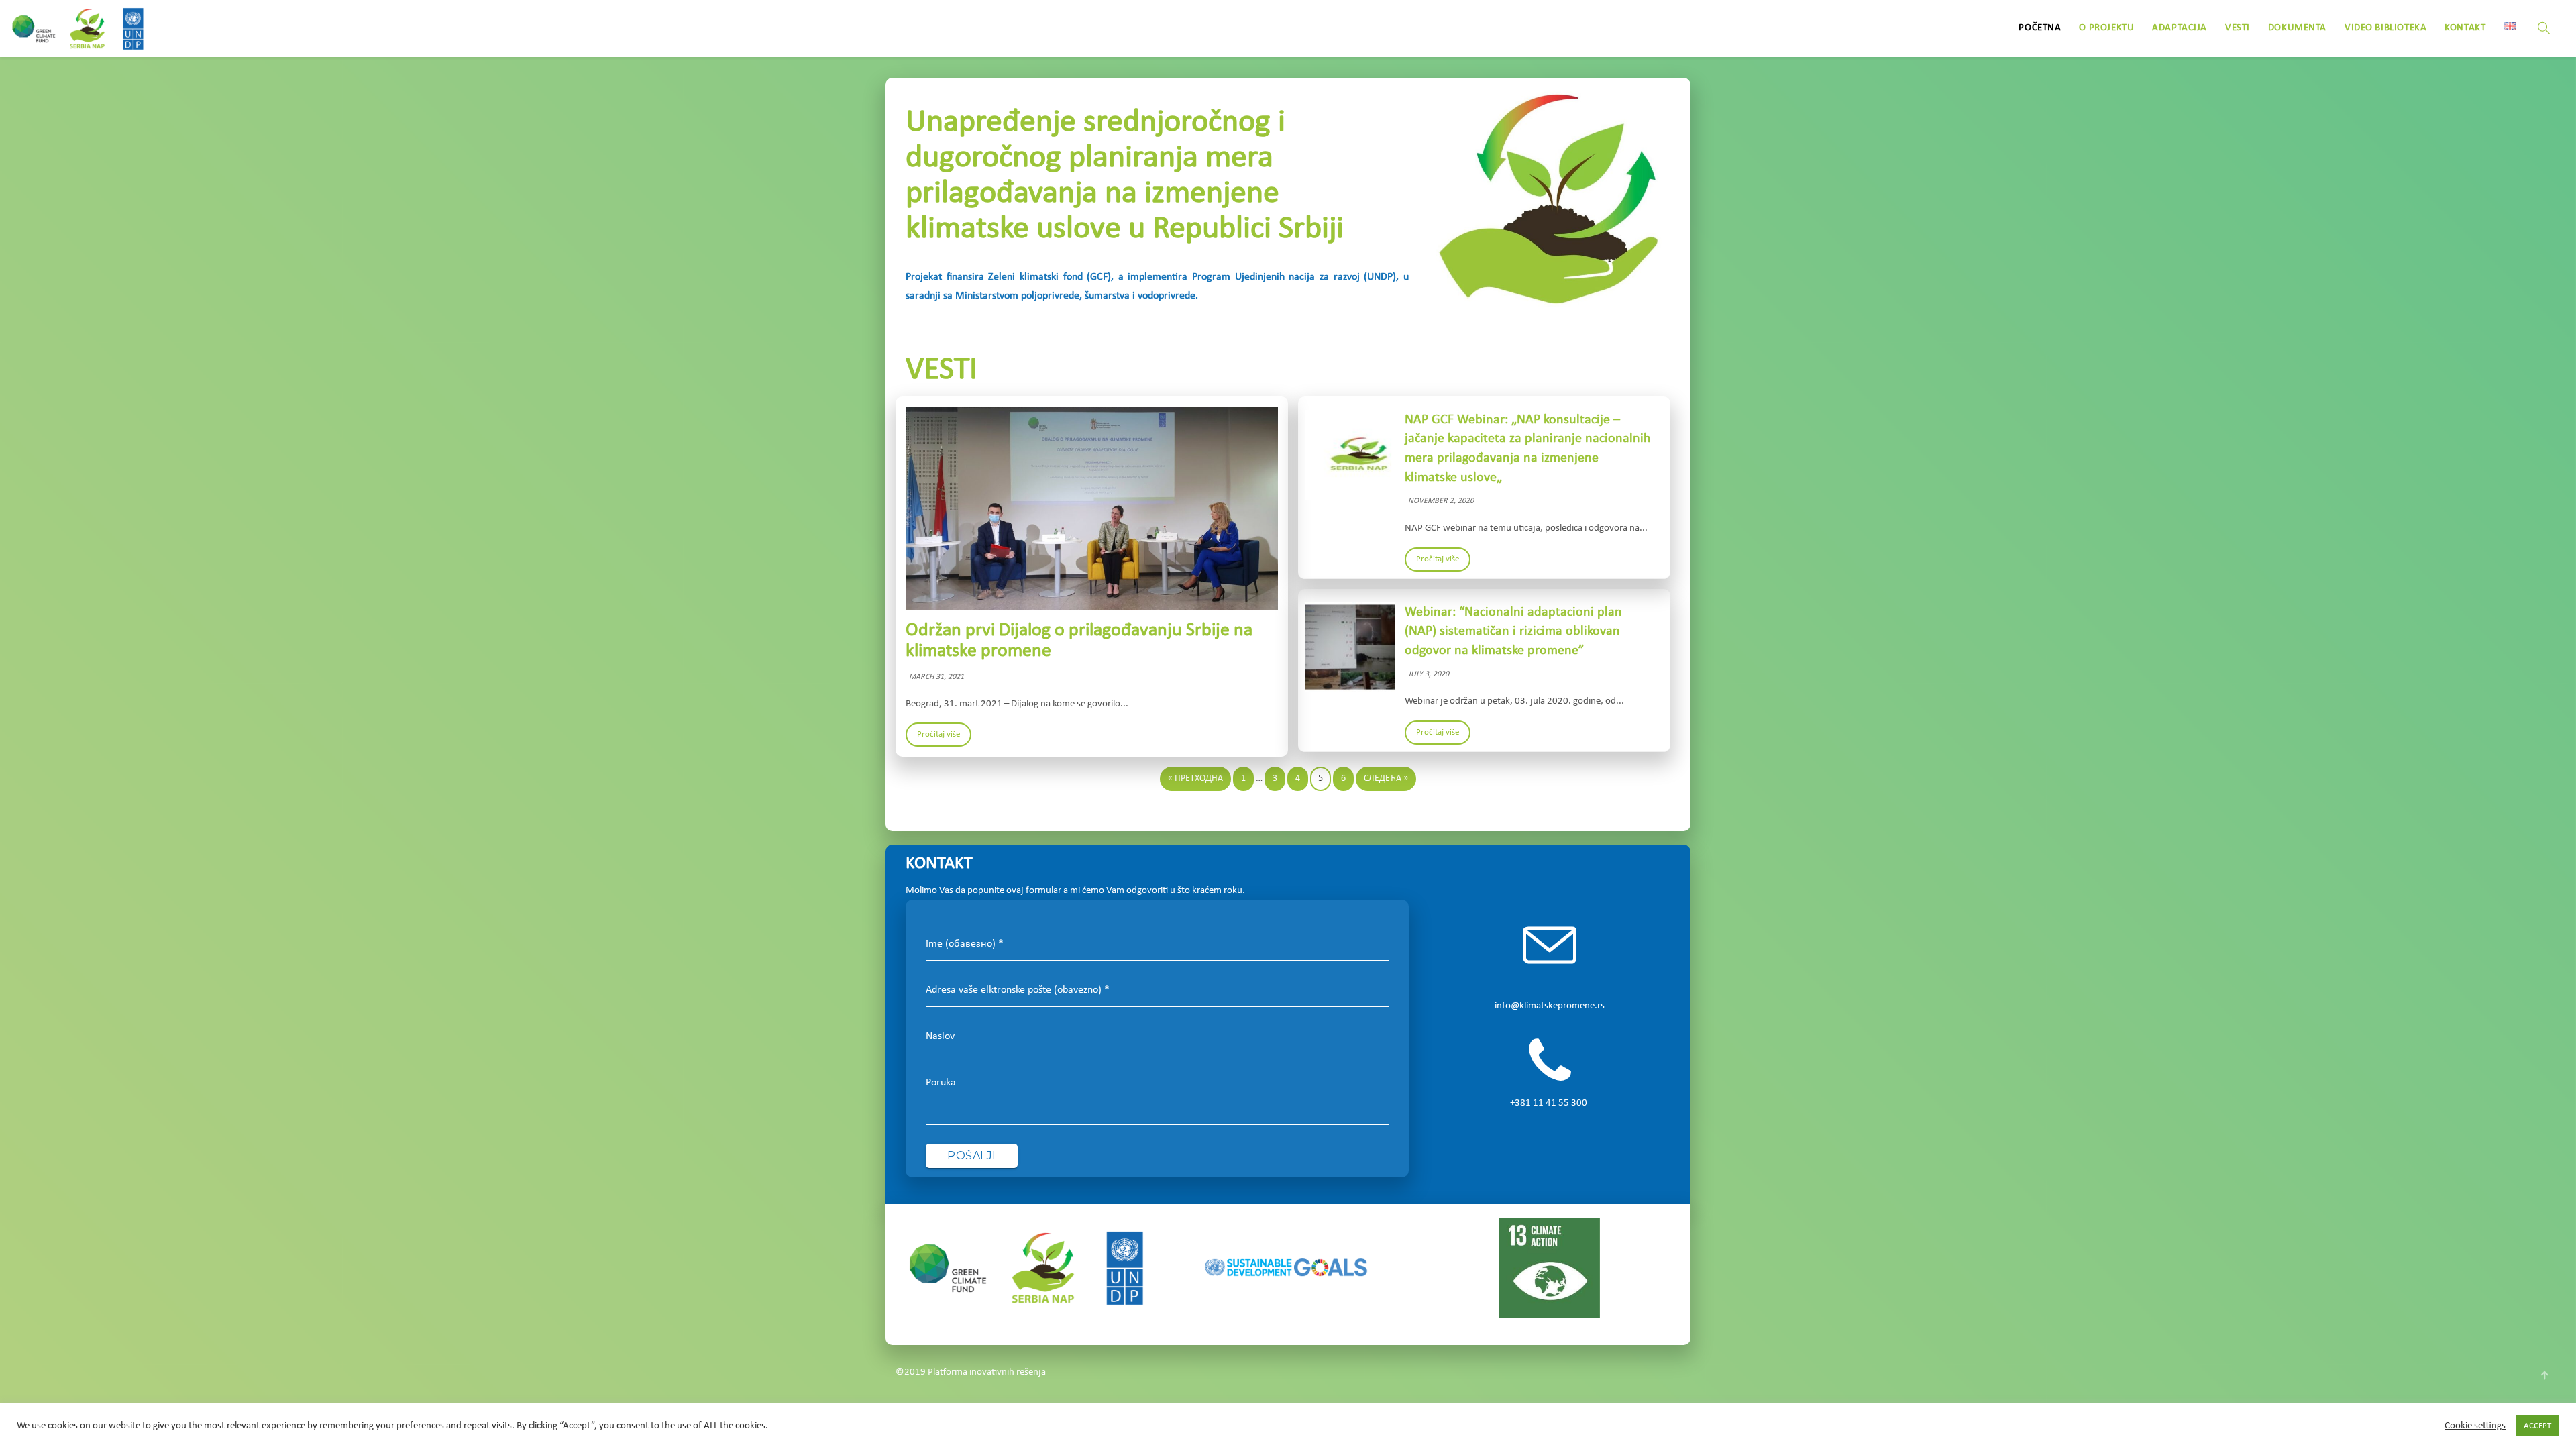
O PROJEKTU (2106, 28)
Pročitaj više (938, 734)
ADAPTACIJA (2180, 28)
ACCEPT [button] (2537, 1426)
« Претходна (1195, 779)
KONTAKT (2465, 28)
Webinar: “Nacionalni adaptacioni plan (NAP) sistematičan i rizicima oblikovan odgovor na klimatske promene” (1513, 632)
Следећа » (1386, 779)
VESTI (2238, 28)
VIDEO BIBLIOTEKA (2385, 28)
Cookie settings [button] (2475, 1426)
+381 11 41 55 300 (1550, 1103)
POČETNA (2040, 28)
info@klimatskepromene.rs (1550, 1006)
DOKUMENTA (2297, 28)
